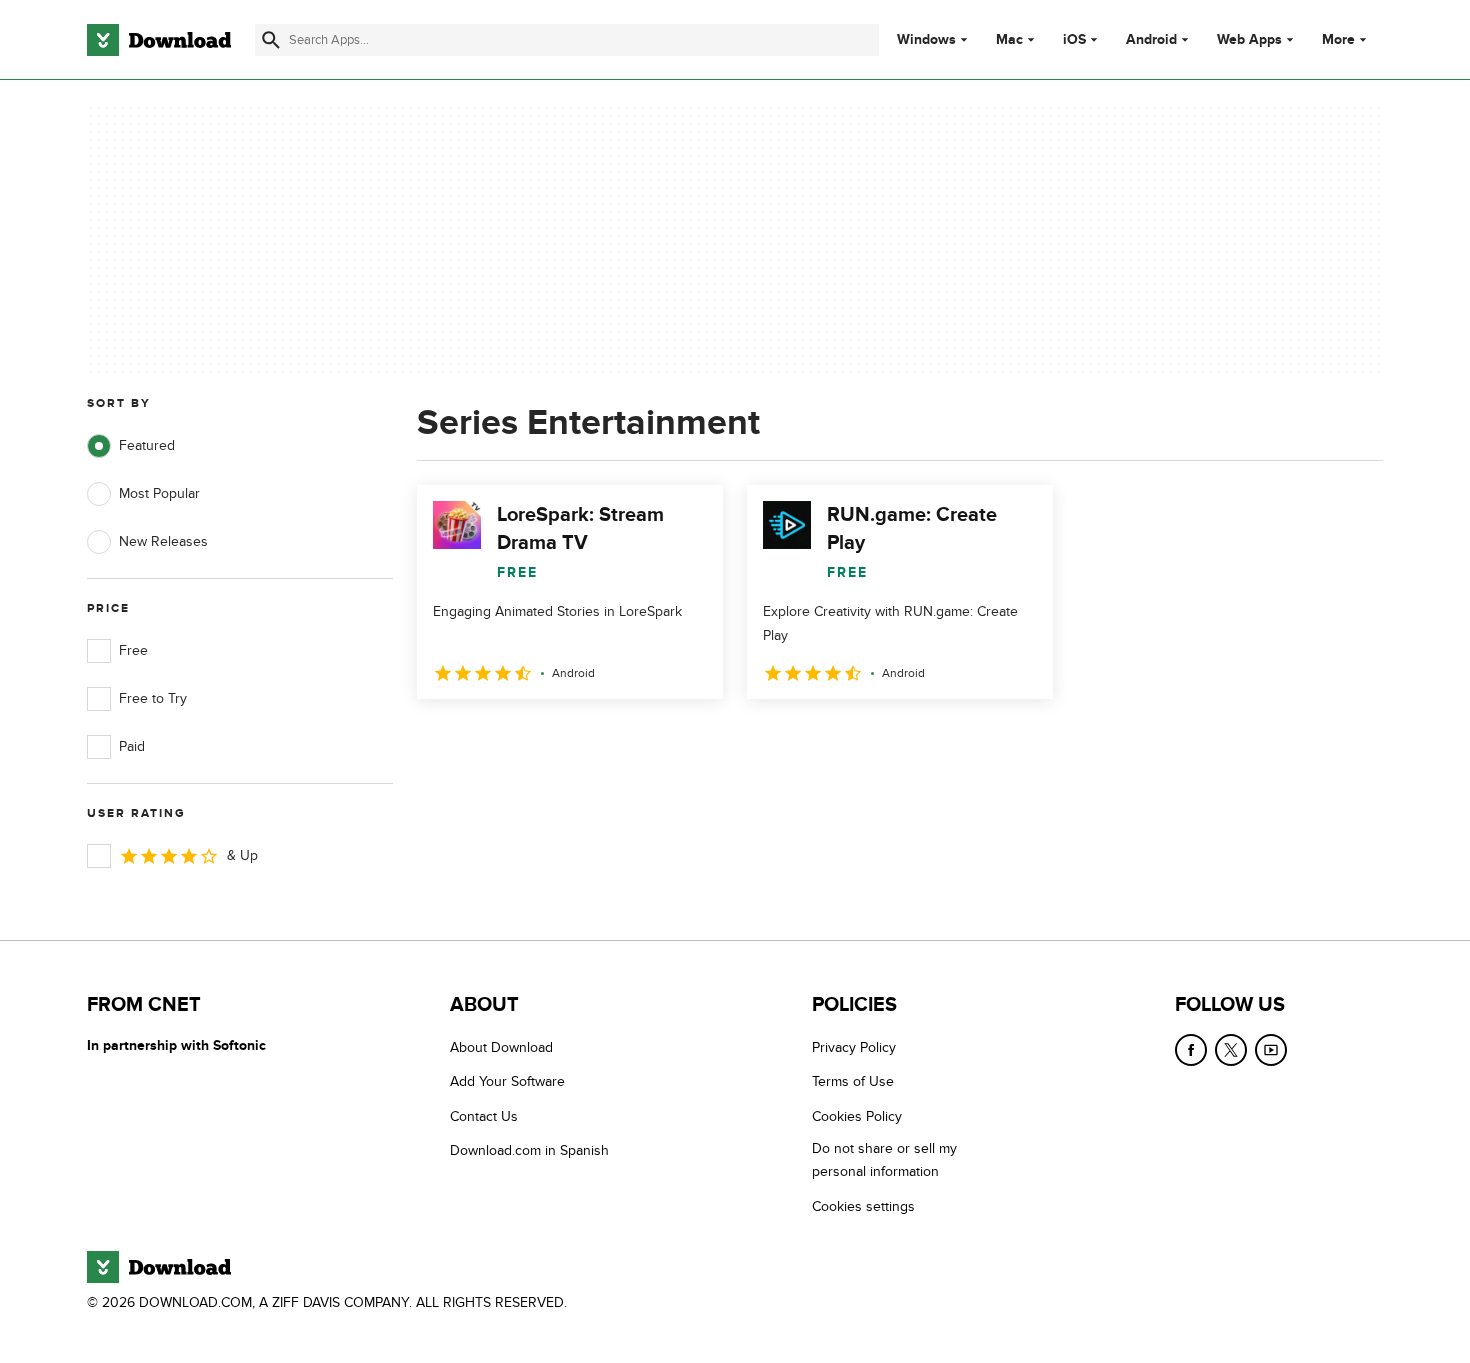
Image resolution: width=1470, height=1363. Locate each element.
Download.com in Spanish (529, 1150)
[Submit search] (271, 40)
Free (133, 650)
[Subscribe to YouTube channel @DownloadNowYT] (1271, 1050)
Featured (147, 445)
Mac (1009, 40)
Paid (132, 746)
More (1338, 39)
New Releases (163, 541)
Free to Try (153, 698)
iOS (1074, 40)
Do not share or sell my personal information (884, 1160)
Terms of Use (853, 1081)
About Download (501, 1047)
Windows (926, 40)
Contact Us (484, 1116)
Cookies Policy (857, 1116)
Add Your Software (507, 1081)
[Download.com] (159, 40)
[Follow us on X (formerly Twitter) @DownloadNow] (1231, 1050)
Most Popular (159, 493)
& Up (242, 855)
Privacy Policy (854, 1047)
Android (1151, 40)
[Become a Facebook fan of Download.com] (1191, 1050)
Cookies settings (863, 1206)
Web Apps (1249, 40)
